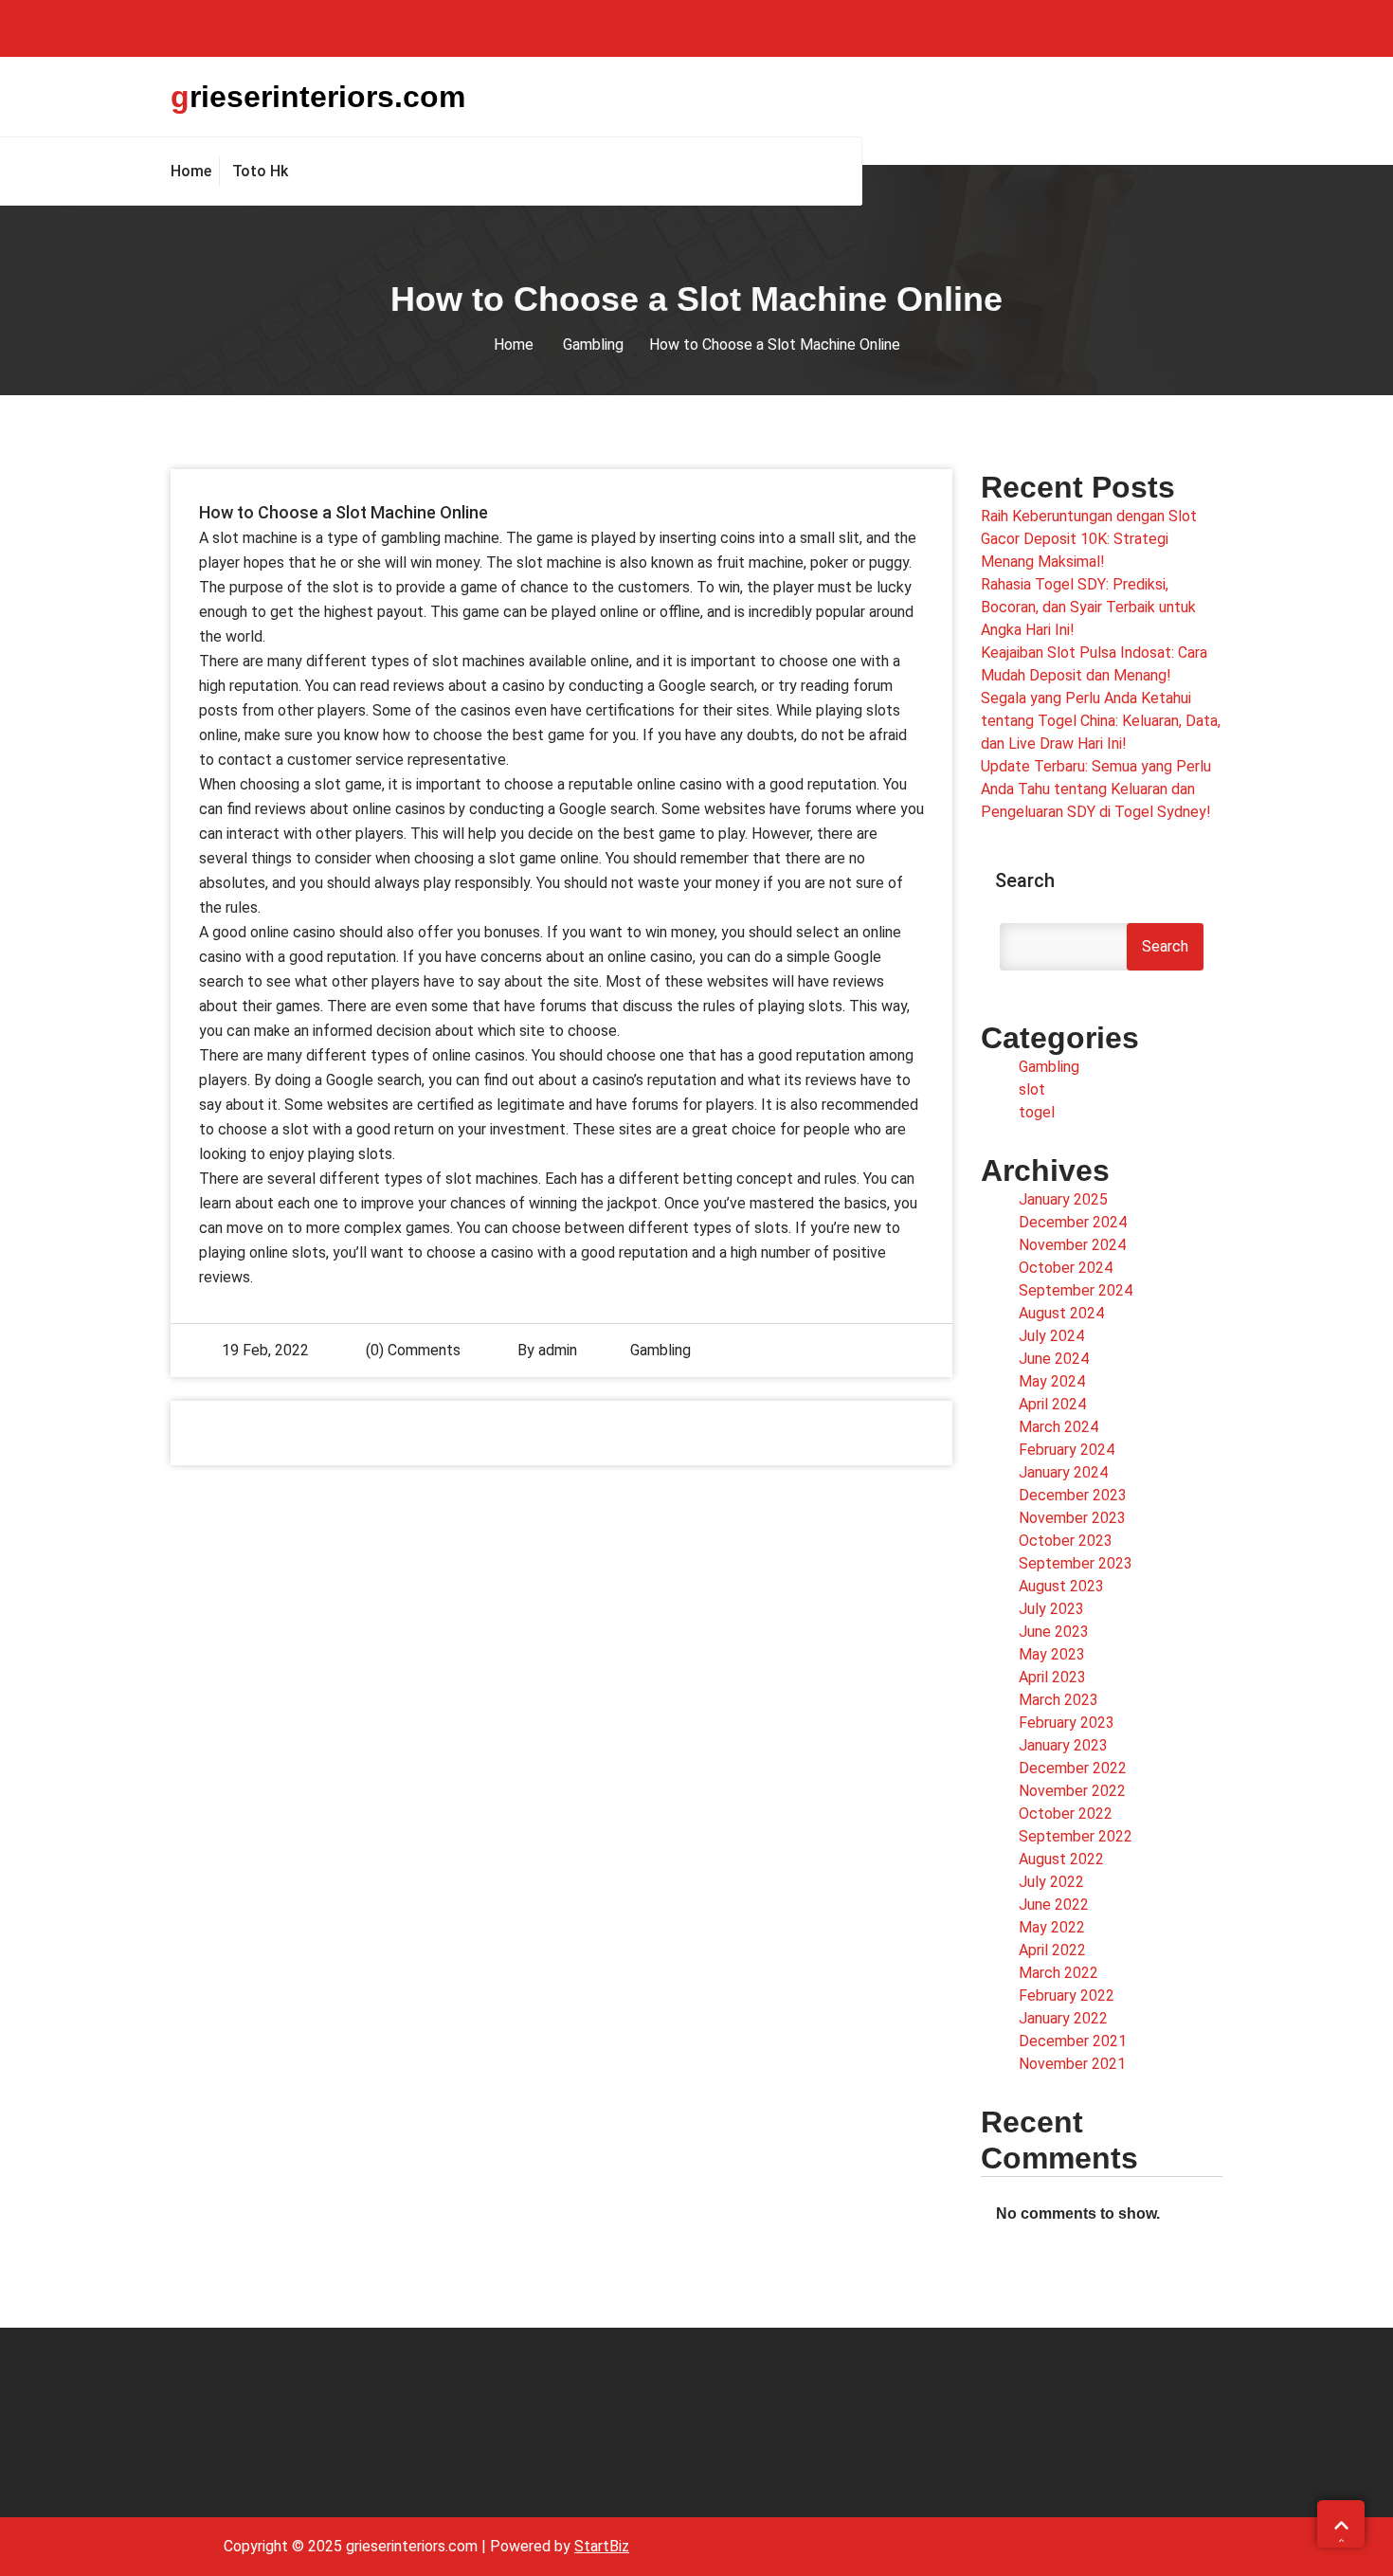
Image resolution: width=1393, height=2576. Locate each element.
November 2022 (1072, 1791)
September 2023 (1076, 1563)
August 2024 (1061, 1313)
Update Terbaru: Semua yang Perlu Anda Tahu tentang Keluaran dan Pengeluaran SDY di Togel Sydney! (1096, 789)
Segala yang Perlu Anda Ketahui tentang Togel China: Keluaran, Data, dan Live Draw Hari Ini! (1101, 721)
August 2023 (1061, 1586)
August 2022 (1061, 1859)
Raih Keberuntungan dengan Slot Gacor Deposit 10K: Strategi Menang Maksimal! (1089, 539)
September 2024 (1076, 1290)
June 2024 (1054, 1359)
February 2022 (1067, 1995)
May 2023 (1052, 1654)
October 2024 (1066, 1268)
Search (1025, 880)
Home (514, 345)
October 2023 (1066, 1541)
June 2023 (1054, 1632)
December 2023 (1073, 1495)
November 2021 (1072, 2064)
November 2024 (1072, 1245)
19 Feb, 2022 (265, 1350)
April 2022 (1052, 1950)
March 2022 (1058, 1973)
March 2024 (1058, 1427)
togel (1037, 1112)
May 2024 (1052, 1381)
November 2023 (1072, 1518)
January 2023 (1063, 1745)
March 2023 (1058, 1700)
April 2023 (1052, 1677)
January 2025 (1063, 1199)
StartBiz (602, 2546)
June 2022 (1054, 1905)
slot (1032, 1089)
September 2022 (1076, 1836)
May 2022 (1052, 1927)
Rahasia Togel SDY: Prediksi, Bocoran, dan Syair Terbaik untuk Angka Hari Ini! (1088, 607)
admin (558, 1350)
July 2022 (1051, 1882)
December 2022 (1073, 1768)
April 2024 (1052, 1404)
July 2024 (1051, 1336)
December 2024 (1073, 1222)
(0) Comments (411, 1350)
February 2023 (1067, 1723)
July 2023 (1051, 1609)
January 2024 (1063, 1472)
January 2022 (1063, 2018)
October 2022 (1066, 1814)
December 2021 (1073, 2041)
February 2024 (1067, 1450)
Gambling (593, 345)
